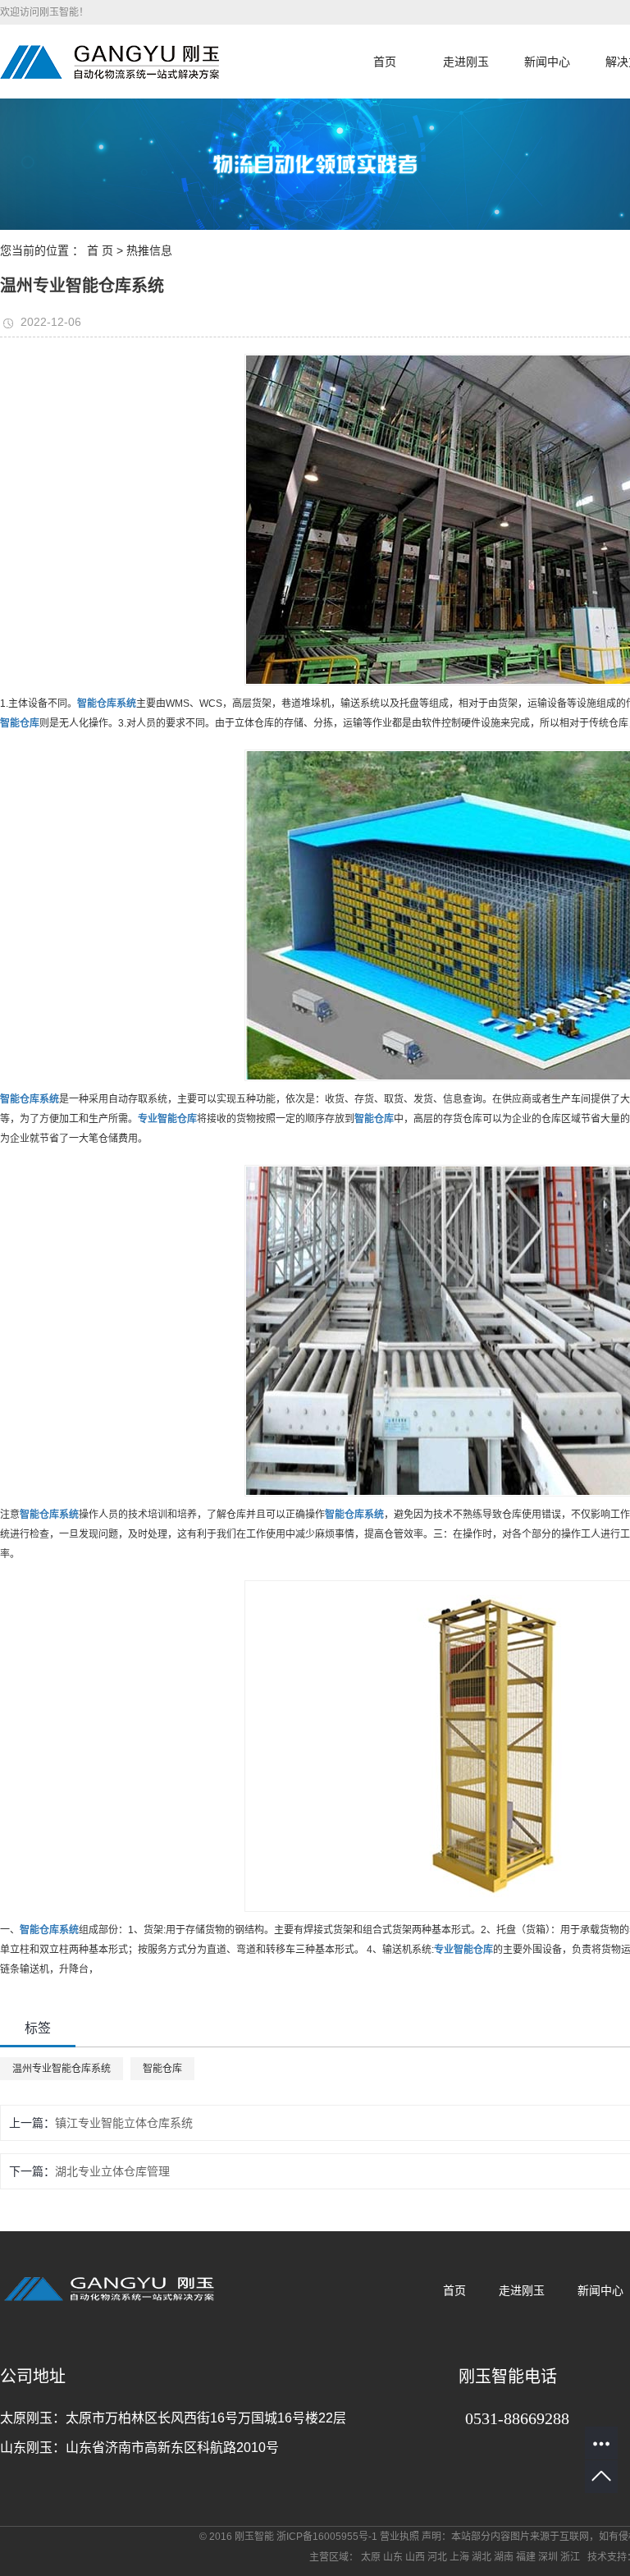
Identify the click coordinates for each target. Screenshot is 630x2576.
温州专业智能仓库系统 (62, 2069)
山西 (415, 2557)
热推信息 (149, 250)
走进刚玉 (466, 62)
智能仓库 (162, 2069)
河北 (437, 2557)
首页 (385, 62)
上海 (459, 2557)
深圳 (548, 2557)
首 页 (100, 250)
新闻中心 (547, 62)
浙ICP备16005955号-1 (327, 2537)
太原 (371, 2557)
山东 (393, 2557)
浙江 (570, 2557)
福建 (526, 2557)
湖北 (482, 2557)
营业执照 (399, 2537)
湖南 (504, 2557)
